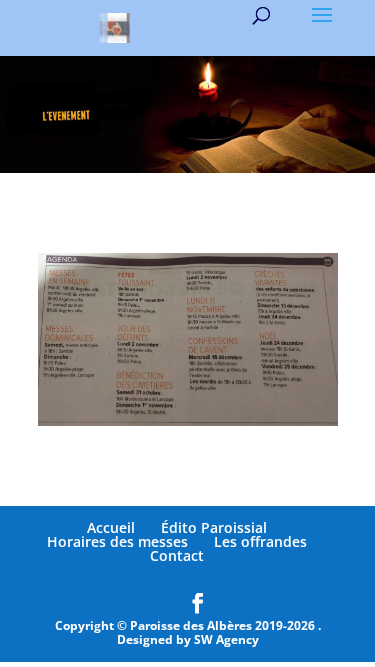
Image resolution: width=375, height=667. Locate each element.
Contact (177, 555)
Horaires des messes (117, 541)
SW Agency (226, 639)
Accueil (111, 527)
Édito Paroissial (214, 527)
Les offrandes (260, 541)
